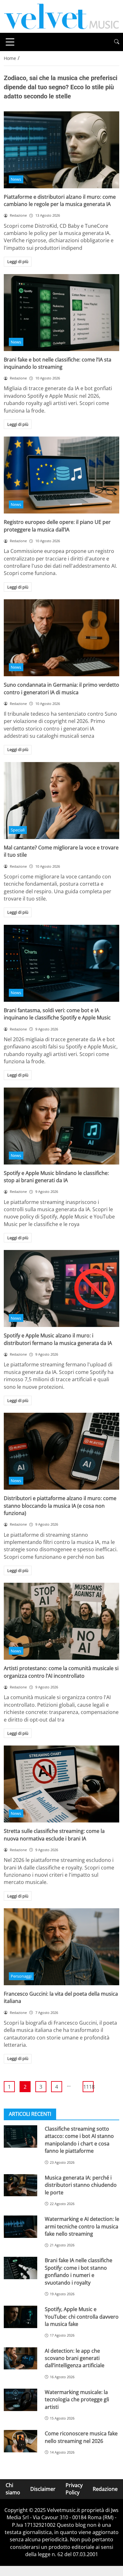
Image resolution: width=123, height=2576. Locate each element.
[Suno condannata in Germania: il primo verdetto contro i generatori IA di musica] (61, 638)
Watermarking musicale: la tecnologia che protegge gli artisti (77, 2400)
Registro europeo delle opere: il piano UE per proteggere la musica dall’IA (57, 526)
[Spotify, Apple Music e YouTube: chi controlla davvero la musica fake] (20, 2317)
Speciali (18, 830)
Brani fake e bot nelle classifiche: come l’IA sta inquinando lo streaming (58, 363)
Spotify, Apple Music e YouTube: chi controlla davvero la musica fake (82, 2317)
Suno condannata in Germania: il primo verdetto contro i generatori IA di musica (61, 688)
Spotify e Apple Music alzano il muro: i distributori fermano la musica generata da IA (58, 1339)
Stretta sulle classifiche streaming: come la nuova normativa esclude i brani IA (54, 1835)
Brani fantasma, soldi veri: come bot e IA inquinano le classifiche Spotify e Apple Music (57, 1014)
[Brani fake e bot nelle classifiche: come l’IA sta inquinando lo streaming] (61, 313)
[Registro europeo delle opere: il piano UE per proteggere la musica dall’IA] (61, 475)
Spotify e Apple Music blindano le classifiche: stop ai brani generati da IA (56, 1177)
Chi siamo (13, 2489)
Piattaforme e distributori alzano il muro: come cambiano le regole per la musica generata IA (60, 200)
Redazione (105, 2489)
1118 (88, 2087)
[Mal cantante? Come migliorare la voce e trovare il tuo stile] (61, 801)
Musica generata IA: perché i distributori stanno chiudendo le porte (81, 2185)
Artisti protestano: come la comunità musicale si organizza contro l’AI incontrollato (61, 1672)
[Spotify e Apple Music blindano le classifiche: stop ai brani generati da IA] (61, 1126)
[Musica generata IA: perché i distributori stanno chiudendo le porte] (20, 2185)
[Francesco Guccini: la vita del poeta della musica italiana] (61, 1947)
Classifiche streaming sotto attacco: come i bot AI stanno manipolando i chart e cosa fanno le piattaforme (79, 2140)
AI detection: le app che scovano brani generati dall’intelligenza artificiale (75, 2358)
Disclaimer (43, 2489)
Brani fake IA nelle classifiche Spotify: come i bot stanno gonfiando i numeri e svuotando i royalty (79, 2271)
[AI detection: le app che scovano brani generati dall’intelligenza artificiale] (20, 2359)
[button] (117, 42)
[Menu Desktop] (10, 42)
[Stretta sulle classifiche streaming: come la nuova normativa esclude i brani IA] (61, 1784)
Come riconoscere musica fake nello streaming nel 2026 (81, 2437)
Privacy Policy (74, 2489)
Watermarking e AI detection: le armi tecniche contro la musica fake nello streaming (82, 2226)
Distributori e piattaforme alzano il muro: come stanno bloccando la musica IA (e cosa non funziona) (60, 1506)
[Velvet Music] (61, 16)
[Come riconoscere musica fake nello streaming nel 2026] (20, 2441)
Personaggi (21, 1976)
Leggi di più (18, 261)
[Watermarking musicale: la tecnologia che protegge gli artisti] (20, 2400)
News (16, 179)
